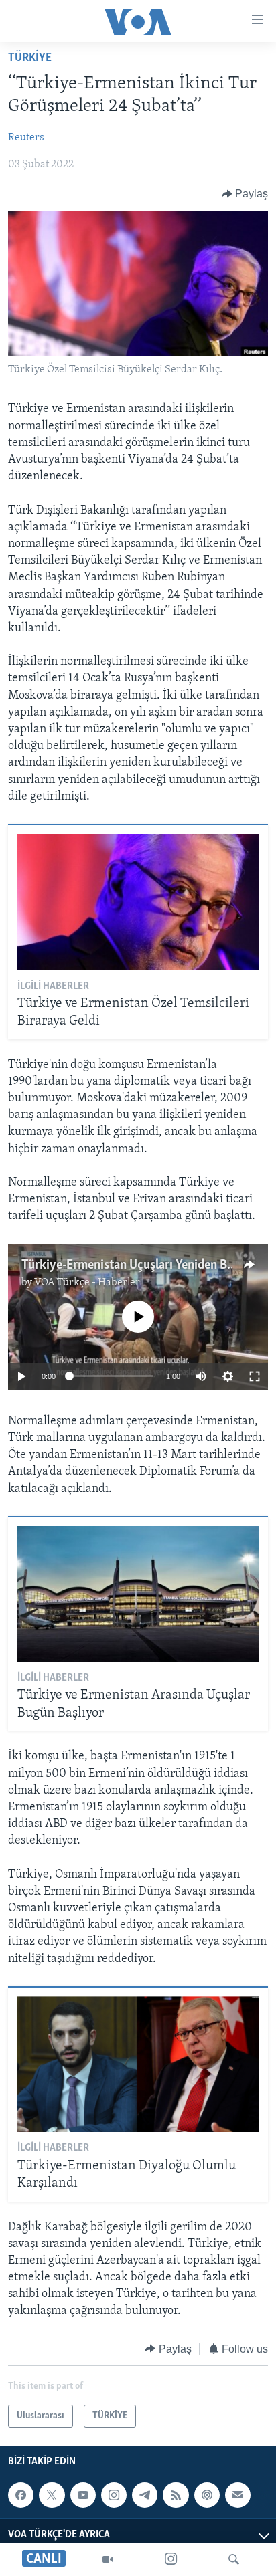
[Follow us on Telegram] (145, 2495)
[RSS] (176, 2495)
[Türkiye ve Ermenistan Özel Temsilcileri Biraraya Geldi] (138, 902)
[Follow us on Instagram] (114, 2495)
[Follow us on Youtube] (83, 2495)
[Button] (245, 194)
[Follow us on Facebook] (21, 2495)
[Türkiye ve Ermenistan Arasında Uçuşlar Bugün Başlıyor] (138, 1594)
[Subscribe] (238, 2495)
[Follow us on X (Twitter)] (52, 2495)
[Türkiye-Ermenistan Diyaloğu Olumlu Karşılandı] (138, 2064)
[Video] (108, 2559)
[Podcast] (207, 2495)
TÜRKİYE (30, 58)
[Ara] (234, 2559)
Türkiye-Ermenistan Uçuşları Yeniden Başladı (140, 1265)
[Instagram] (171, 2559)
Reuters (26, 138)
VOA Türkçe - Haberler (87, 1283)
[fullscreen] (255, 1376)
